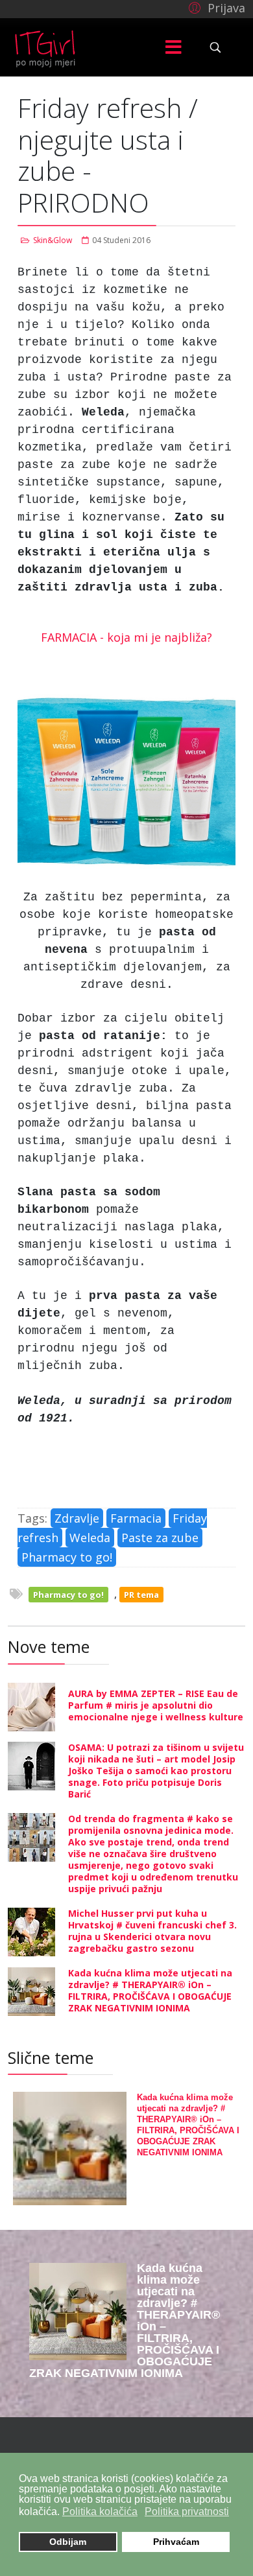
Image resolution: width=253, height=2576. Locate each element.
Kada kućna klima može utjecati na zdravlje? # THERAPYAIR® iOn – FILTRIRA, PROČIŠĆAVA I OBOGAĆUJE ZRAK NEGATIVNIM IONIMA (150, 1990)
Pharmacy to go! (67, 1557)
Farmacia (136, 1518)
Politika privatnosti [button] (187, 2512)
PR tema (141, 1595)
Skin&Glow (53, 240)
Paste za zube (160, 1538)
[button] (215, 7)
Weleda (90, 1538)
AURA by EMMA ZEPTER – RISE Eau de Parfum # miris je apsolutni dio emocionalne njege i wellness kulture (156, 1705)
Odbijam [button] (68, 2542)
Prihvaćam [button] (176, 2542)
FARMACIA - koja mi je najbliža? (126, 637)
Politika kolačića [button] (100, 2512)
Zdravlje (77, 1518)
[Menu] (174, 47)
